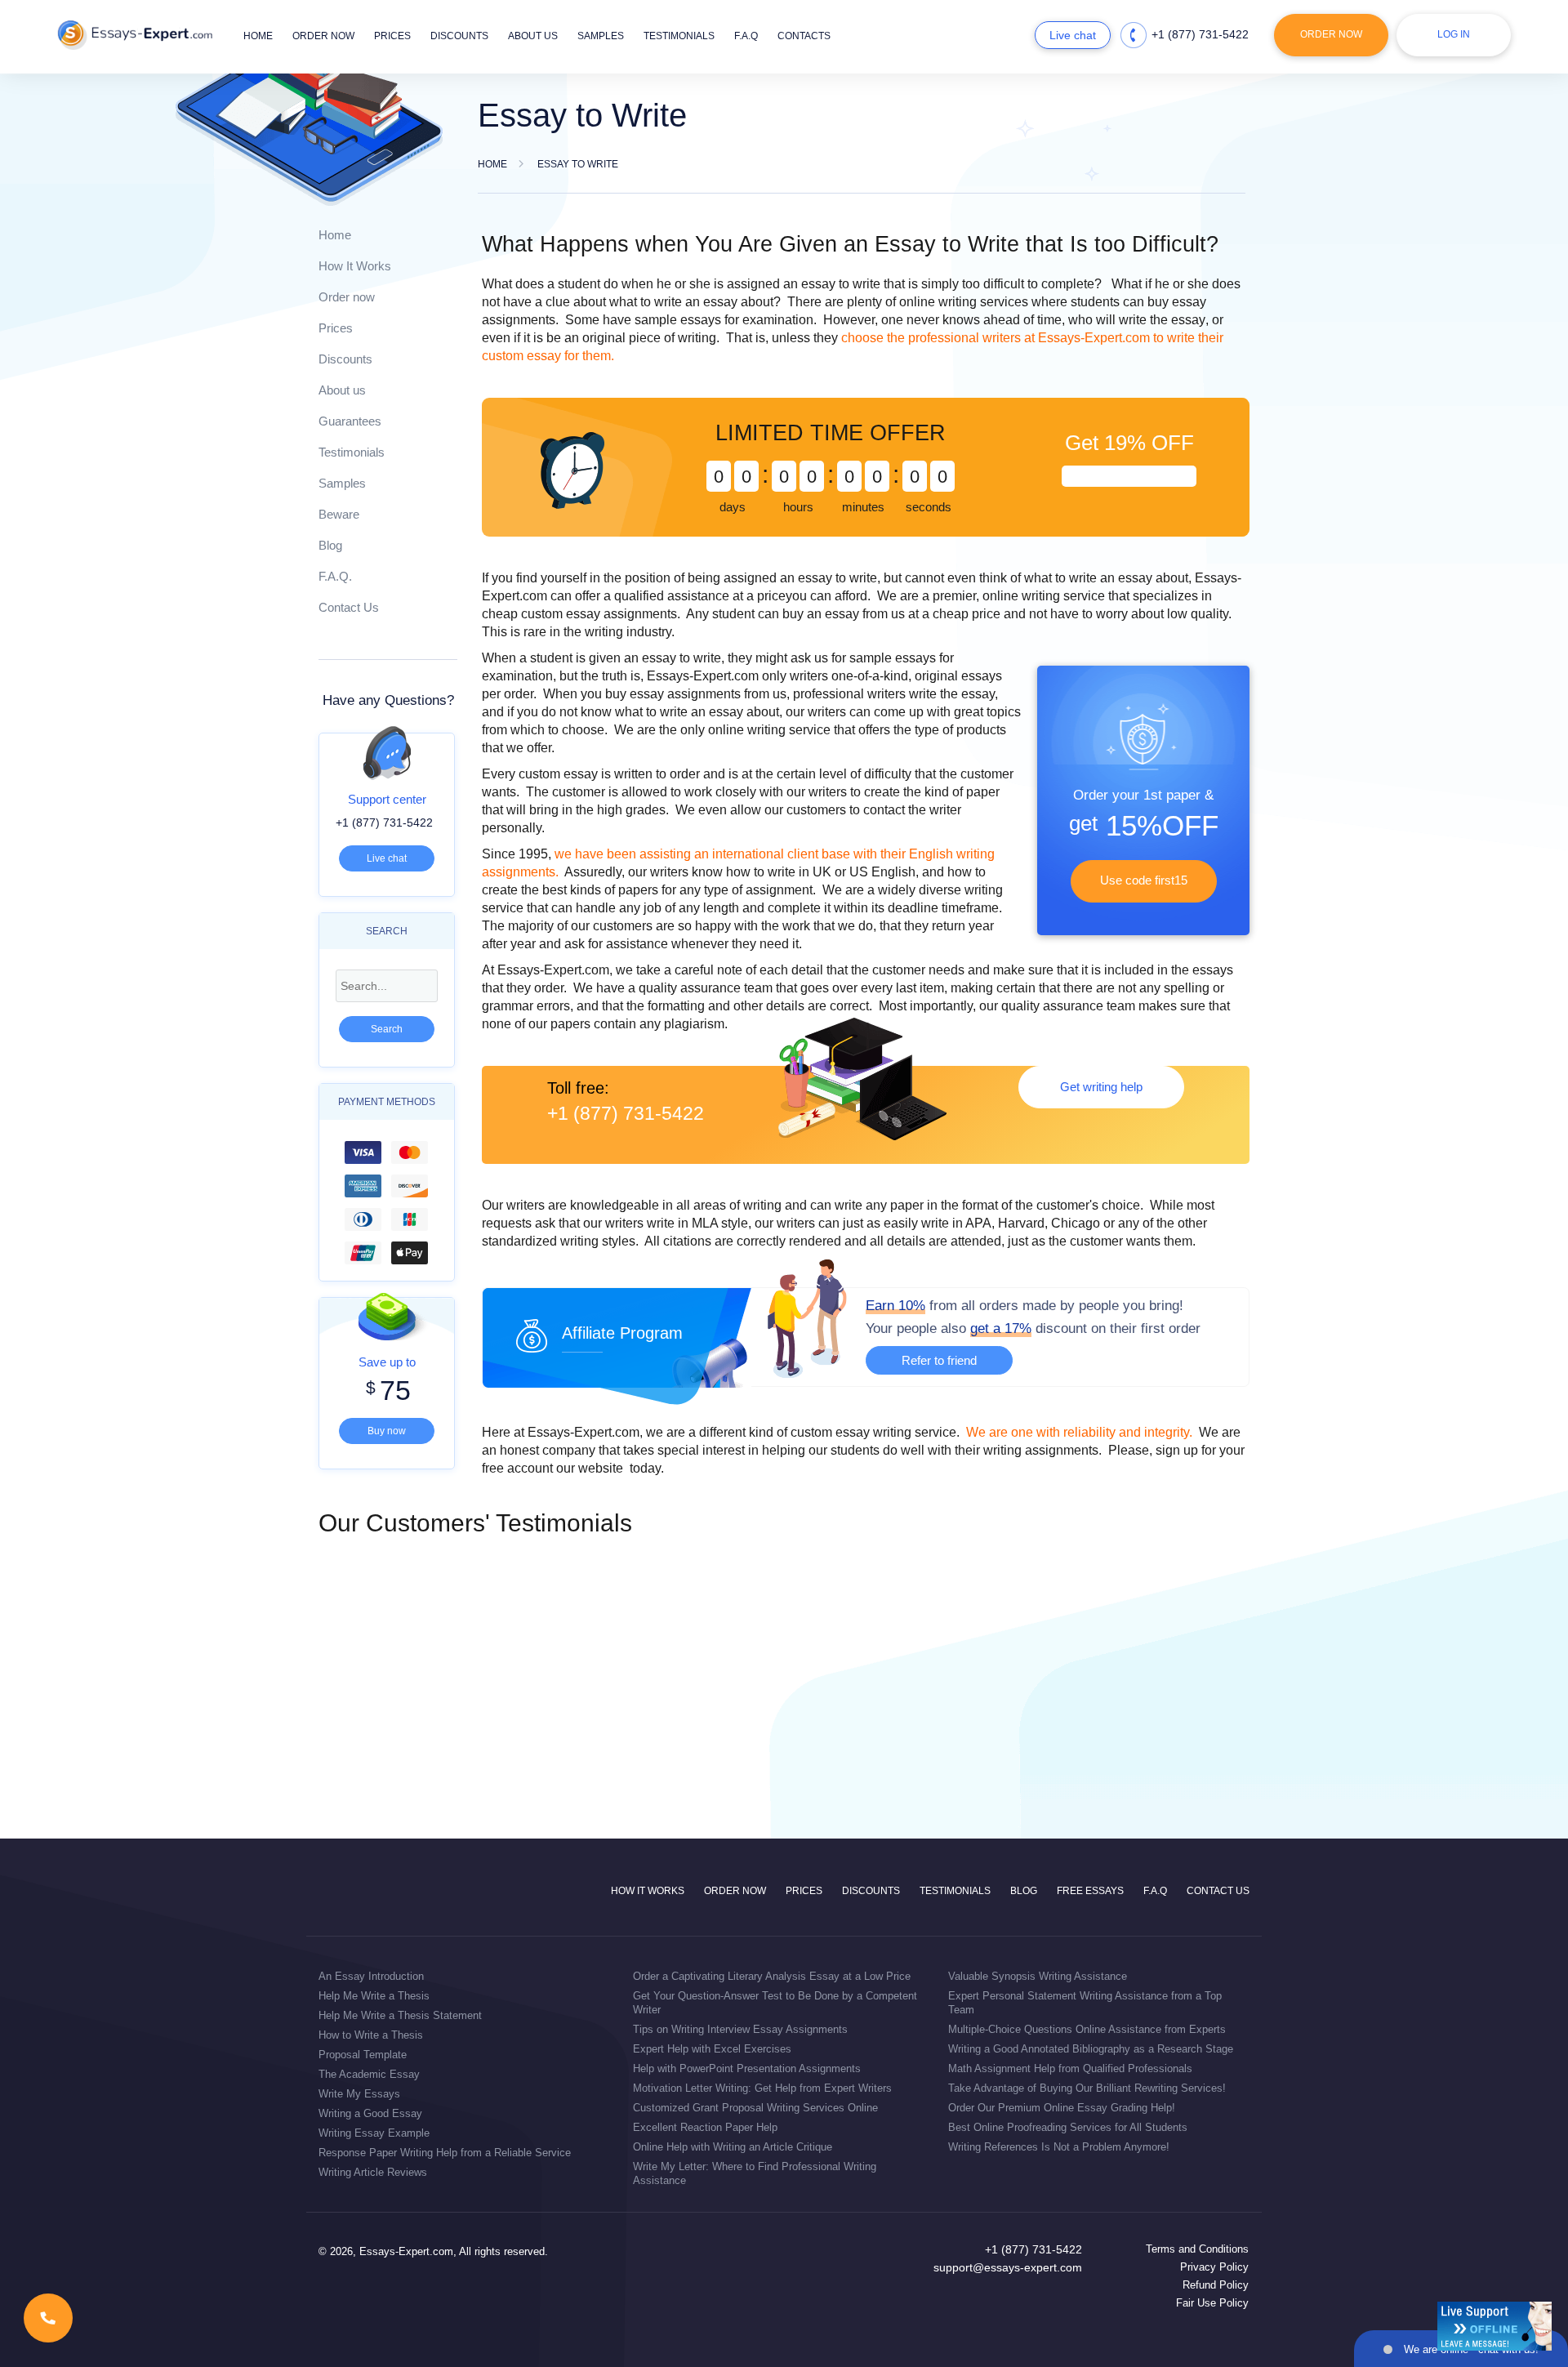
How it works (648, 1891)
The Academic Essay (369, 2074)
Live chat (1073, 35)
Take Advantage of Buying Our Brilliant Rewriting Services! (1087, 2088)
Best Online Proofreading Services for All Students (1068, 2127)
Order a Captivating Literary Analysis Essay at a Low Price (772, 1976)
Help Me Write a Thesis (374, 1996)
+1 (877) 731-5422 (1200, 34)
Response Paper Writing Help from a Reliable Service (445, 2153)
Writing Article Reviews (373, 2172)
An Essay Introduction (371, 1976)
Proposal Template (363, 2055)
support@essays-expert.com (1008, 2267)
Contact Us (349, 607)
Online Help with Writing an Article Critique (733, 2147)
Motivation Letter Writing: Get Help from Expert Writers (762, 2088)
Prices (392, 36)
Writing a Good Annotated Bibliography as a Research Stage (1091, 2049)
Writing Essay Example (374, 2133)
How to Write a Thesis (371, 2035)
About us (533, 36)
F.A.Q (746, 36)
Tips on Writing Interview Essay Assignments (740, 2029)
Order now (323, 36)
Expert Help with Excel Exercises (712, 2049)
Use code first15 (1144, 880)
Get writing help (1101, 1087)
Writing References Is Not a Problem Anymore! (1059, 2147)
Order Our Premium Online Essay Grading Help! (1062, 2108)
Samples (601, 36)
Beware (339, 514)
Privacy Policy (1214, 2267)
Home (258, 36)
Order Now (1331, 34)
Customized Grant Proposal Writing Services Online (755, 2108)
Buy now (387, 1431)
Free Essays (1090, 1891)
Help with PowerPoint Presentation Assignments (747, 2068)
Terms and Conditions (1197, 2249)
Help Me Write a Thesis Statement (400, 2015)
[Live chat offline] (1494, 2326)
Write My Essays (359, 2094)
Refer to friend (939, 1360)
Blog (330, 545)
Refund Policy (1216, 2285)
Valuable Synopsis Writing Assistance (1038, 1976)
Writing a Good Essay (370, 2113)
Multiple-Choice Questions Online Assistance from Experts (1087, 2029)
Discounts (459, 36)
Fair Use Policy (1212, 2303)
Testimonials (679, 36)
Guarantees (350, 421)
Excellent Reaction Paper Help (705, 2127)
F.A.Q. (335, 576)
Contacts (804, 36)
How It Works (355, 266)
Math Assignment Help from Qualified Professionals (1070, 2068)
